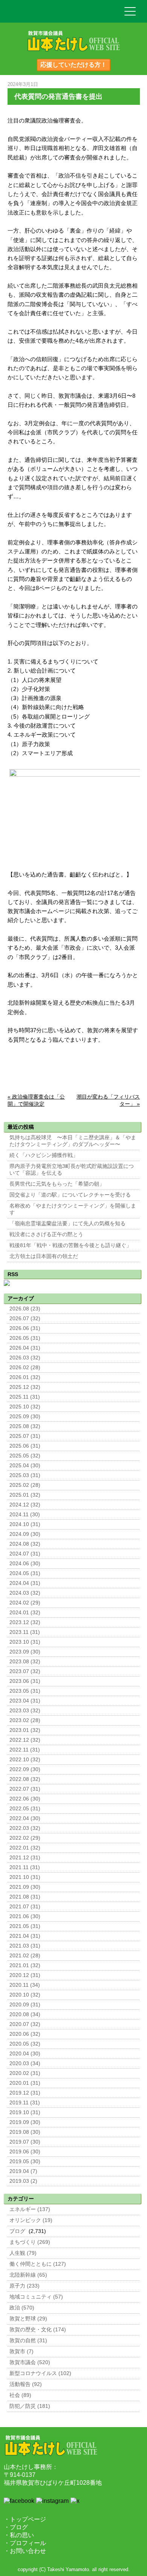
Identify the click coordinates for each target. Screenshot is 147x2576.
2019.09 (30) (25, 2122)
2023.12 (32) (25, 1622)
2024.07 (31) (25, 1554)
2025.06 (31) (25, 1446)
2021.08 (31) (25, 1897)
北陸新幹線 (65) (28, 2275)
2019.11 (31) (25, 2103)
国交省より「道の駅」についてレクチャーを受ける (70, 1195)
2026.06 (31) (25, 1328)
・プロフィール (25, 2543)
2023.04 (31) (25, 1701)
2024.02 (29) (25, 1603)
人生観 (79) (23, 2253)
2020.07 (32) (25, 2024)
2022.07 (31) (25, 1789)
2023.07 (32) (25, 1671)
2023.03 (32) (25, 1711)
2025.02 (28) (25, 1485)
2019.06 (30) (25, 2152)
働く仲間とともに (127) (38, 2264)
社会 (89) (20, 2395)
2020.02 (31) (25, 2073)
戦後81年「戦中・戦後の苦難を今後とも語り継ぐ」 (70, 1245)
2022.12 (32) (25, 1740)
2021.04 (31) (25, 1936)
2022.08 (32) (25, 1779)
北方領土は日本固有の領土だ (44, 1256)
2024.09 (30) (25, 1534)
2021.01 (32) (25, 1965)
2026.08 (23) (25, 1309)
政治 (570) (22, 2308)
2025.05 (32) (25, 1456)
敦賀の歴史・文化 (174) (38, 2330)
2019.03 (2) (23, 2181)
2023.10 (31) (25, 1642)
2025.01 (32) (25, 1495)
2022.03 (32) (25, 1828)
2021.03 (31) (25, 1946)
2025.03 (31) (25, 1475)
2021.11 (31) (25, 1867)
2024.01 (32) (25, 1613)
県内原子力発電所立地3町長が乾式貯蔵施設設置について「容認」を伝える (72, 1170)
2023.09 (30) (25, 1652)
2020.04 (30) (25, 2054)
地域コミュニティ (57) (36, 2297)
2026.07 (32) (25, 1319)
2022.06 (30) (25, 1799)
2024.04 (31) (25, 1583)
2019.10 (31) (25, 2112)
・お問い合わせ (25, 2551)
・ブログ (16, 2527)
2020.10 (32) (25, 1995)
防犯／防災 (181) (30, 2406)
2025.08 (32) (25, 1426)
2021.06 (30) (25, 1916)
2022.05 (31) (25, 1809)
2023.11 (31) (25, 1632)
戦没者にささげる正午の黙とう (46, 1234)
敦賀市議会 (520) (30, 2362)
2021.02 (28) (25, 1956)
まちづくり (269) (30, 2242)
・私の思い (19, 2535)
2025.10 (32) (25, 1407)
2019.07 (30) (25, 2142)
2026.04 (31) (25, 1348)
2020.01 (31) (25, 2083)
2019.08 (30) (25, 2132)
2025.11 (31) (25, 1397)
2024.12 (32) (25, 1505)
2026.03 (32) (25, 1358)
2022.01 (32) (25, 1848)
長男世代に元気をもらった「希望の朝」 (57, 1184)
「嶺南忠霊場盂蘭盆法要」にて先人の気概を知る (67, 1224)
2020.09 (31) (25, 2005)
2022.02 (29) (25, 1838)
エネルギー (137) (30, 2209)
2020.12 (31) (25, 1975)
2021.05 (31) (25, 1926)
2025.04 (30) (25, 1466)
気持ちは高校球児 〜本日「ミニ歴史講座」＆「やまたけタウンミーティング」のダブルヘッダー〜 (73, 1141)
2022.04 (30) (25, 1818)
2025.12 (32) (25, 1387)
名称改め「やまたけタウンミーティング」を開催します (73, 1209)
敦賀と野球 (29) (28, 2319)
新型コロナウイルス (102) (40, 2373)
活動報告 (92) (26, 2384)
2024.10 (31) (25, 1524)
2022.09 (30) (25, 1769)
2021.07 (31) (25, 1907)
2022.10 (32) (25, 1760)
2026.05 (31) (25, 1338)
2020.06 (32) (25, 2034)
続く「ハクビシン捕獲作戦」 (44, 1155)
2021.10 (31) (25, 1877)
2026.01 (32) (25, 1377)
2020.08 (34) (25, 2014)
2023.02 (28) (25, 1720)
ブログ (17, 2231)
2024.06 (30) (25, 1564)
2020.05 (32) (25, 2044)
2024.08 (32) (25, 1544)
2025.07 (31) (25, 1436)
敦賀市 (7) (21, 2352)
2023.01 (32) (25, 1730)
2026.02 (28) (25, 1368)
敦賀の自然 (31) (28, 2341)
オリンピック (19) (31, 2220)
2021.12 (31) (25, 1858)
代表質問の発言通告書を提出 (58, 97)
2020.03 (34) (25, 2063)
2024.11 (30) (25, 1515)
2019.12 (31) (25, 2093)
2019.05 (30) (25, 2161)
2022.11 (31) (25, 1750)
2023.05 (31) (25, 1691)
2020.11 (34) (25, 1985)
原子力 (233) (24, 2286)
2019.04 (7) (23, 2171)
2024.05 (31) (25, 1573)
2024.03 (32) (25, 1593)
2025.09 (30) (25, 1417)
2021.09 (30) (25, 1887)
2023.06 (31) (25, 1681)
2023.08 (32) (25, 1662)
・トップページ (25, 2519)
